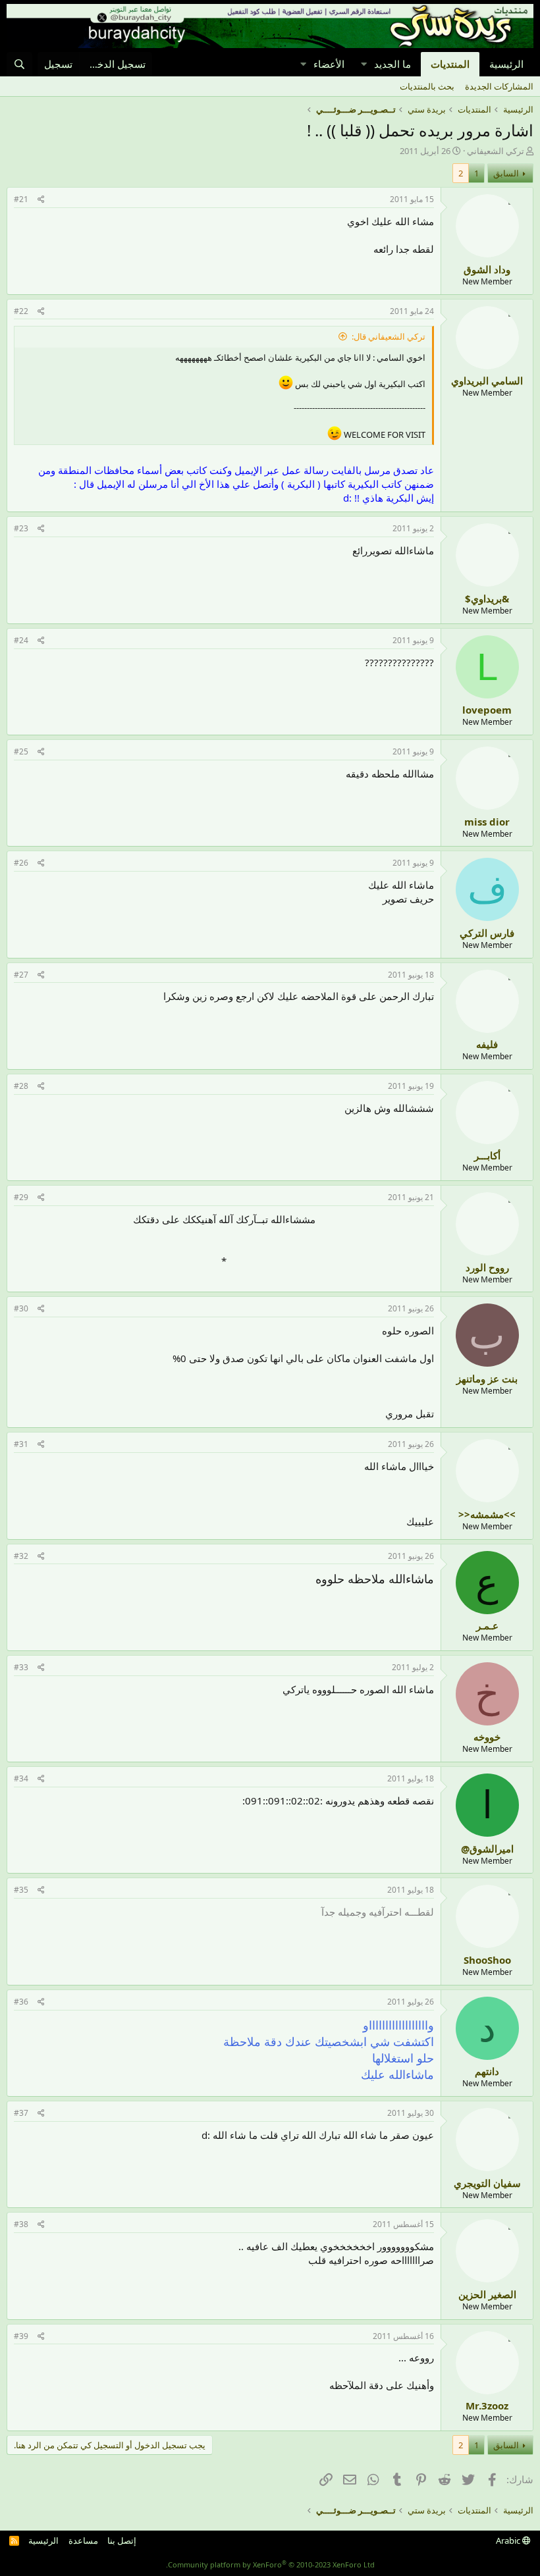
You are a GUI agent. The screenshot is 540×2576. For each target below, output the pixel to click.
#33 (21, 1667)
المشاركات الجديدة (499, 86)
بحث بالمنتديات (427, 86)
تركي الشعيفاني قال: (389, 336)
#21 (21, 199)
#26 (21, 863)
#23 (21, 528)
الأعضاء (329, 64)
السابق (506, 173)
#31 (21, 1444)
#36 (21, 2002)
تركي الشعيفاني (496, 151)
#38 (21, 2224)
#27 (21, 975)
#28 (21, 1086)
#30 (21, 1308)
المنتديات (450, 64)
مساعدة (83, 2540)
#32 (21, 1556)
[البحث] (19, 64)
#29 (21, 1197)
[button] (364, 64)
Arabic (509, 2540)
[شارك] (41, 200)
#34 (21, 1778)
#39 (21, 2336)
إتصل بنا (122, 2540)
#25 (21, 751)
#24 (21, 640)
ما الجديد (392, 64)
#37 (21, 2113)
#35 (21, 1890)
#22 (21, 311)
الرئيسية (506, 64)
